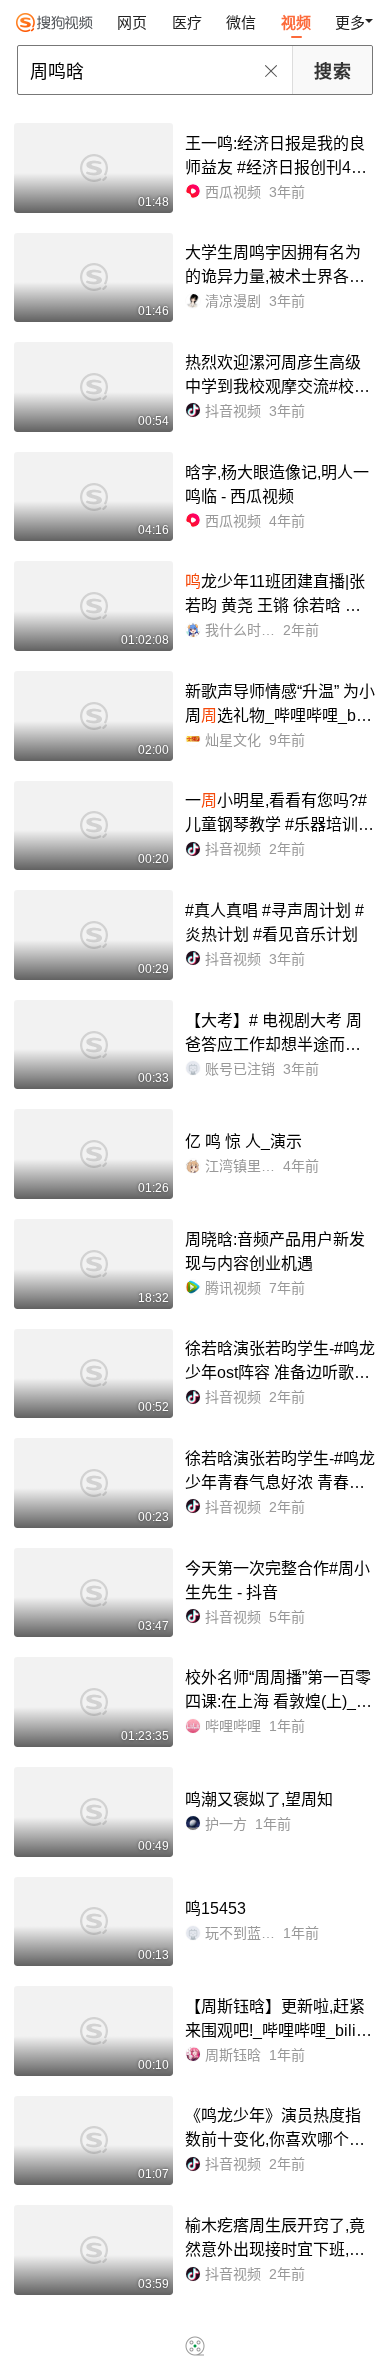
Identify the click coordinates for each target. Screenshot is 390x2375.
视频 (296, 22)
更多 (350, 22)
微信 (241, 22)
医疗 (187, 22)
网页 (132, 22)
